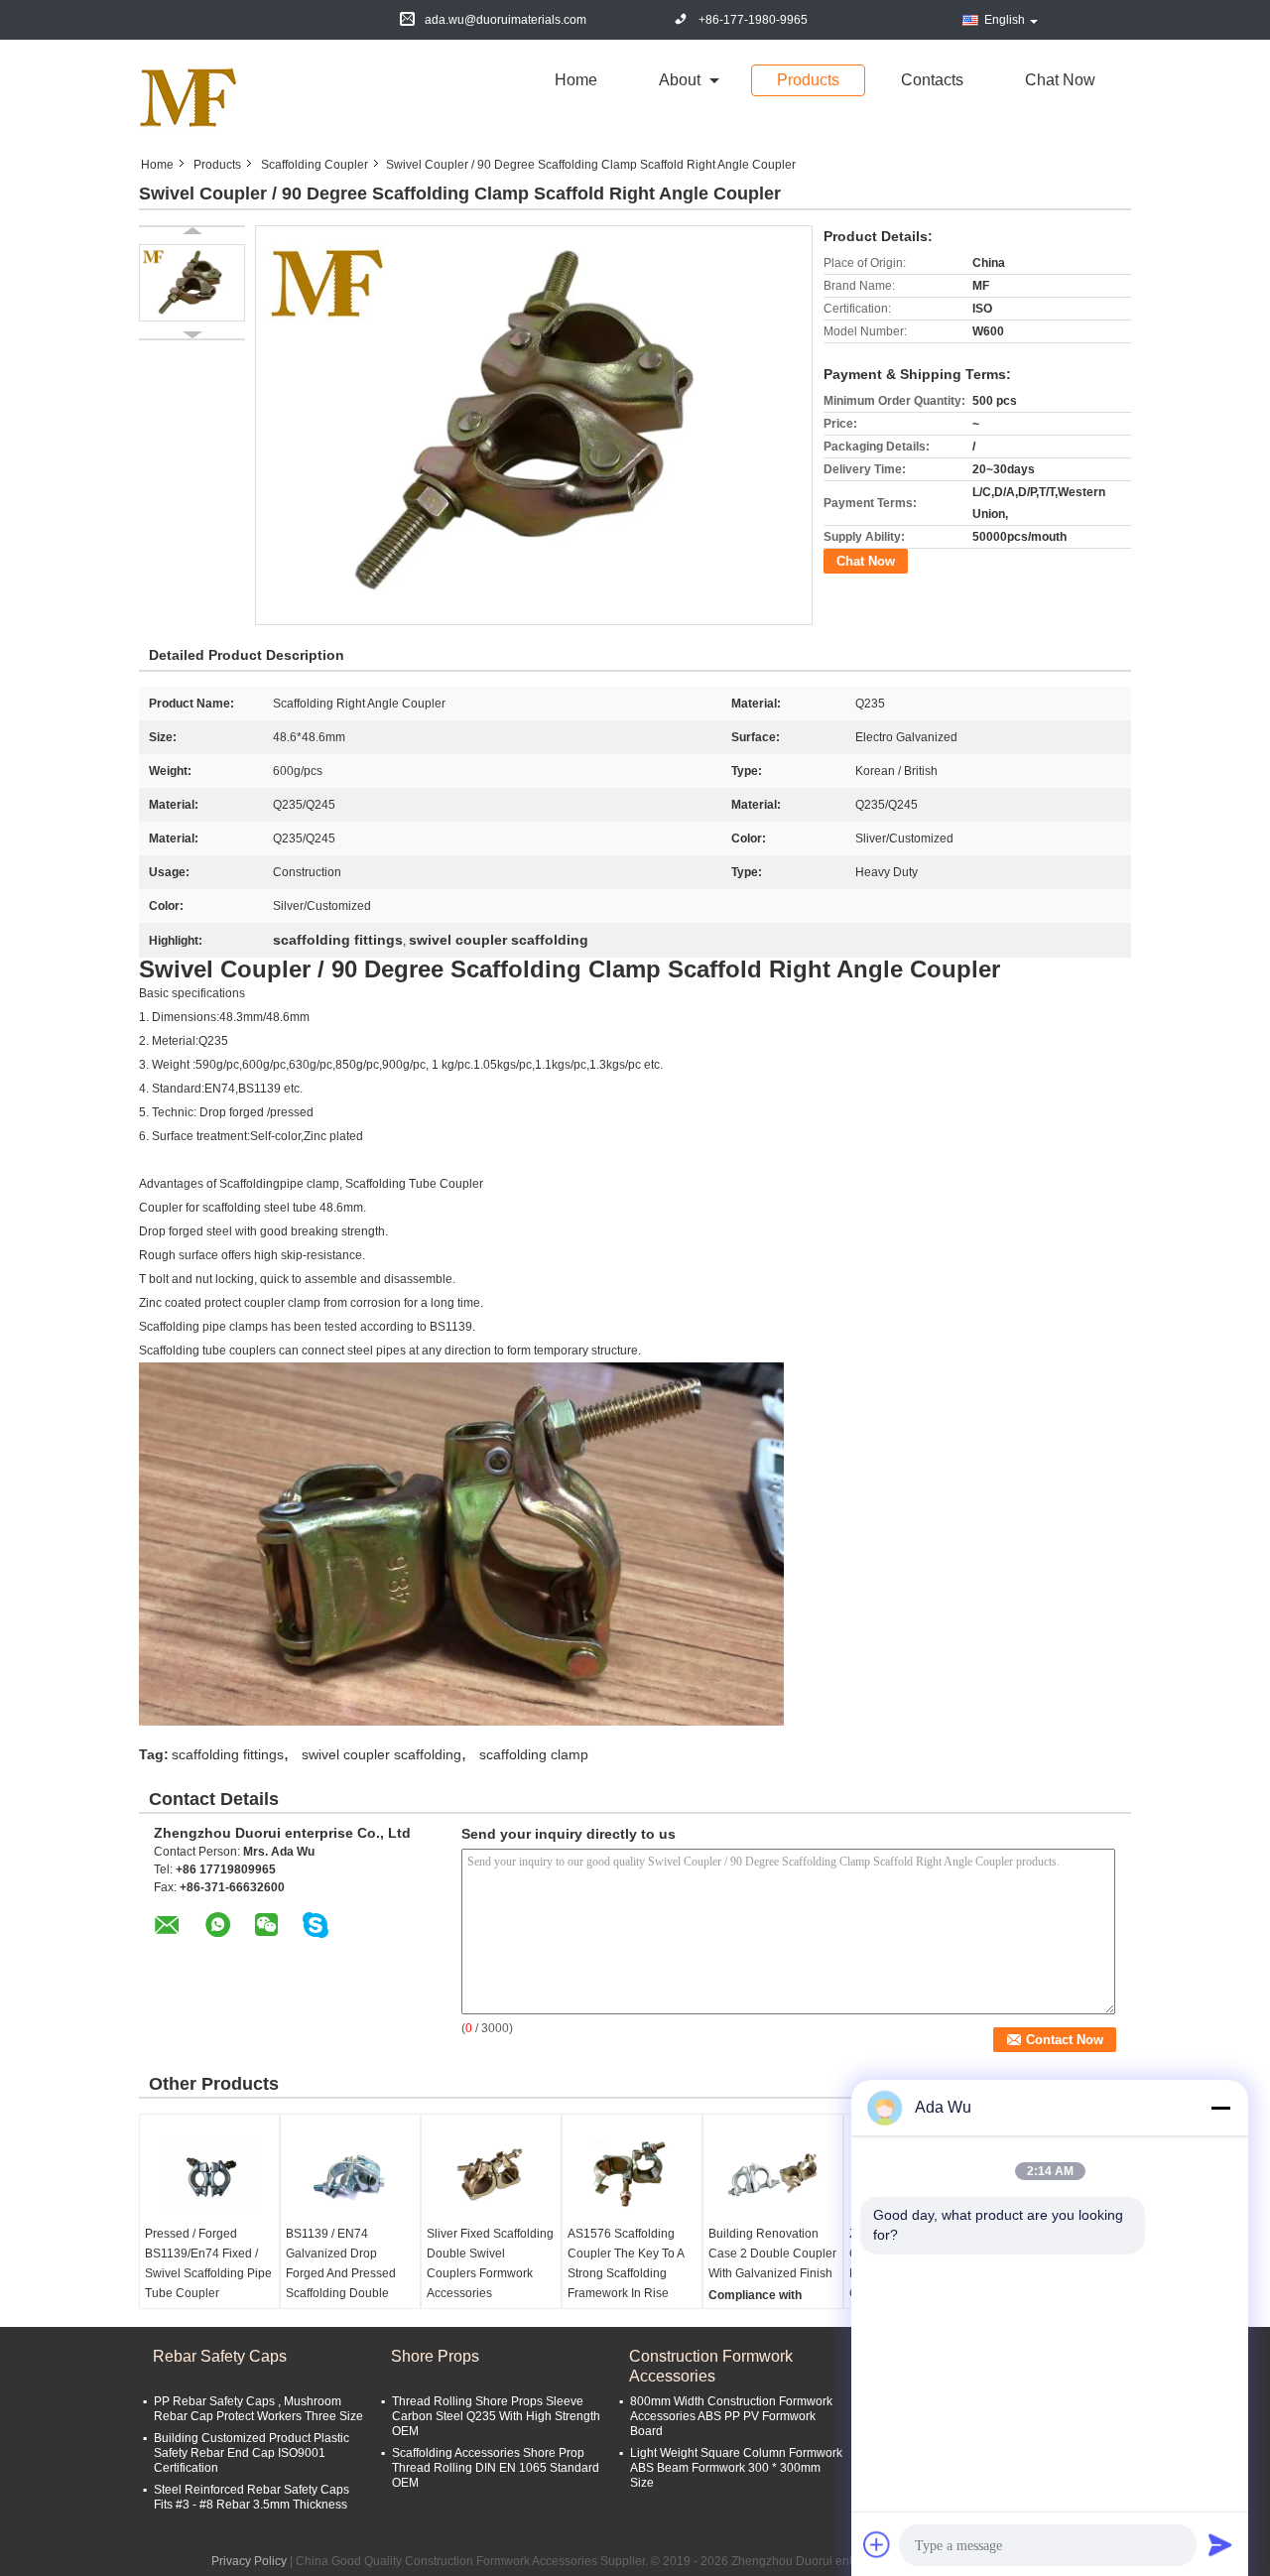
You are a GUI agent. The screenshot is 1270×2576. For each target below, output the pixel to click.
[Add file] (877, 2544)
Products (808, 80)
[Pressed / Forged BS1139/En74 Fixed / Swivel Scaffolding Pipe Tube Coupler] (209, 2174)
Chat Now (1060, 80)
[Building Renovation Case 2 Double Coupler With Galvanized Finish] (773, 2174)
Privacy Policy (249, 2561)
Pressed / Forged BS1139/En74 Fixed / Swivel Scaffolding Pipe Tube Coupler (208, 2263)
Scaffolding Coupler (315, 165)
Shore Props (435, 2356)
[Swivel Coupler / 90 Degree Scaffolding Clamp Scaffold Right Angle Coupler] (192, 283)
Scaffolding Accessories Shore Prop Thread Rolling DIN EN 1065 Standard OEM (496, 2468)
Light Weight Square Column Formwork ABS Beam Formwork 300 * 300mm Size (736, 2468)
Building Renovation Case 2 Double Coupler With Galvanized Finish (772, 2254)
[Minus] (1220, 2108)
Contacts (932, 80)
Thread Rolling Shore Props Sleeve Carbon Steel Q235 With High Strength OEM (496, 2416)
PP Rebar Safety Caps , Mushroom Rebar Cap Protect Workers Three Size (258, 2409)
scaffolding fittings (228, 1754)
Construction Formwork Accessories (711, 2366)
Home (576, 80)
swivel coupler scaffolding (381, 1754)
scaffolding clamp (534, 1754)
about (680, 80)
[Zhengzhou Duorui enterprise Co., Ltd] (189, 97)
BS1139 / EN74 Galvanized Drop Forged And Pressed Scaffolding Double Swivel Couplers (341, 2273)
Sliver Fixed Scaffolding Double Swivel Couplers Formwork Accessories (490, 2263)
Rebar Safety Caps (220, 2356)
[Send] (1220, 2544)
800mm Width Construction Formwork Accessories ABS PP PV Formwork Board (731, 2416)
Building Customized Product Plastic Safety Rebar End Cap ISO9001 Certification (252, 2453)
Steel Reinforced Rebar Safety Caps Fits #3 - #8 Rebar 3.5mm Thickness (252, 2497)
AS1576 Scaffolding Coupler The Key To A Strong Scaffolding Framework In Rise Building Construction (626, 2273)
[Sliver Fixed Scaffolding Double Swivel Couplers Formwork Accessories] (491, 2174)
